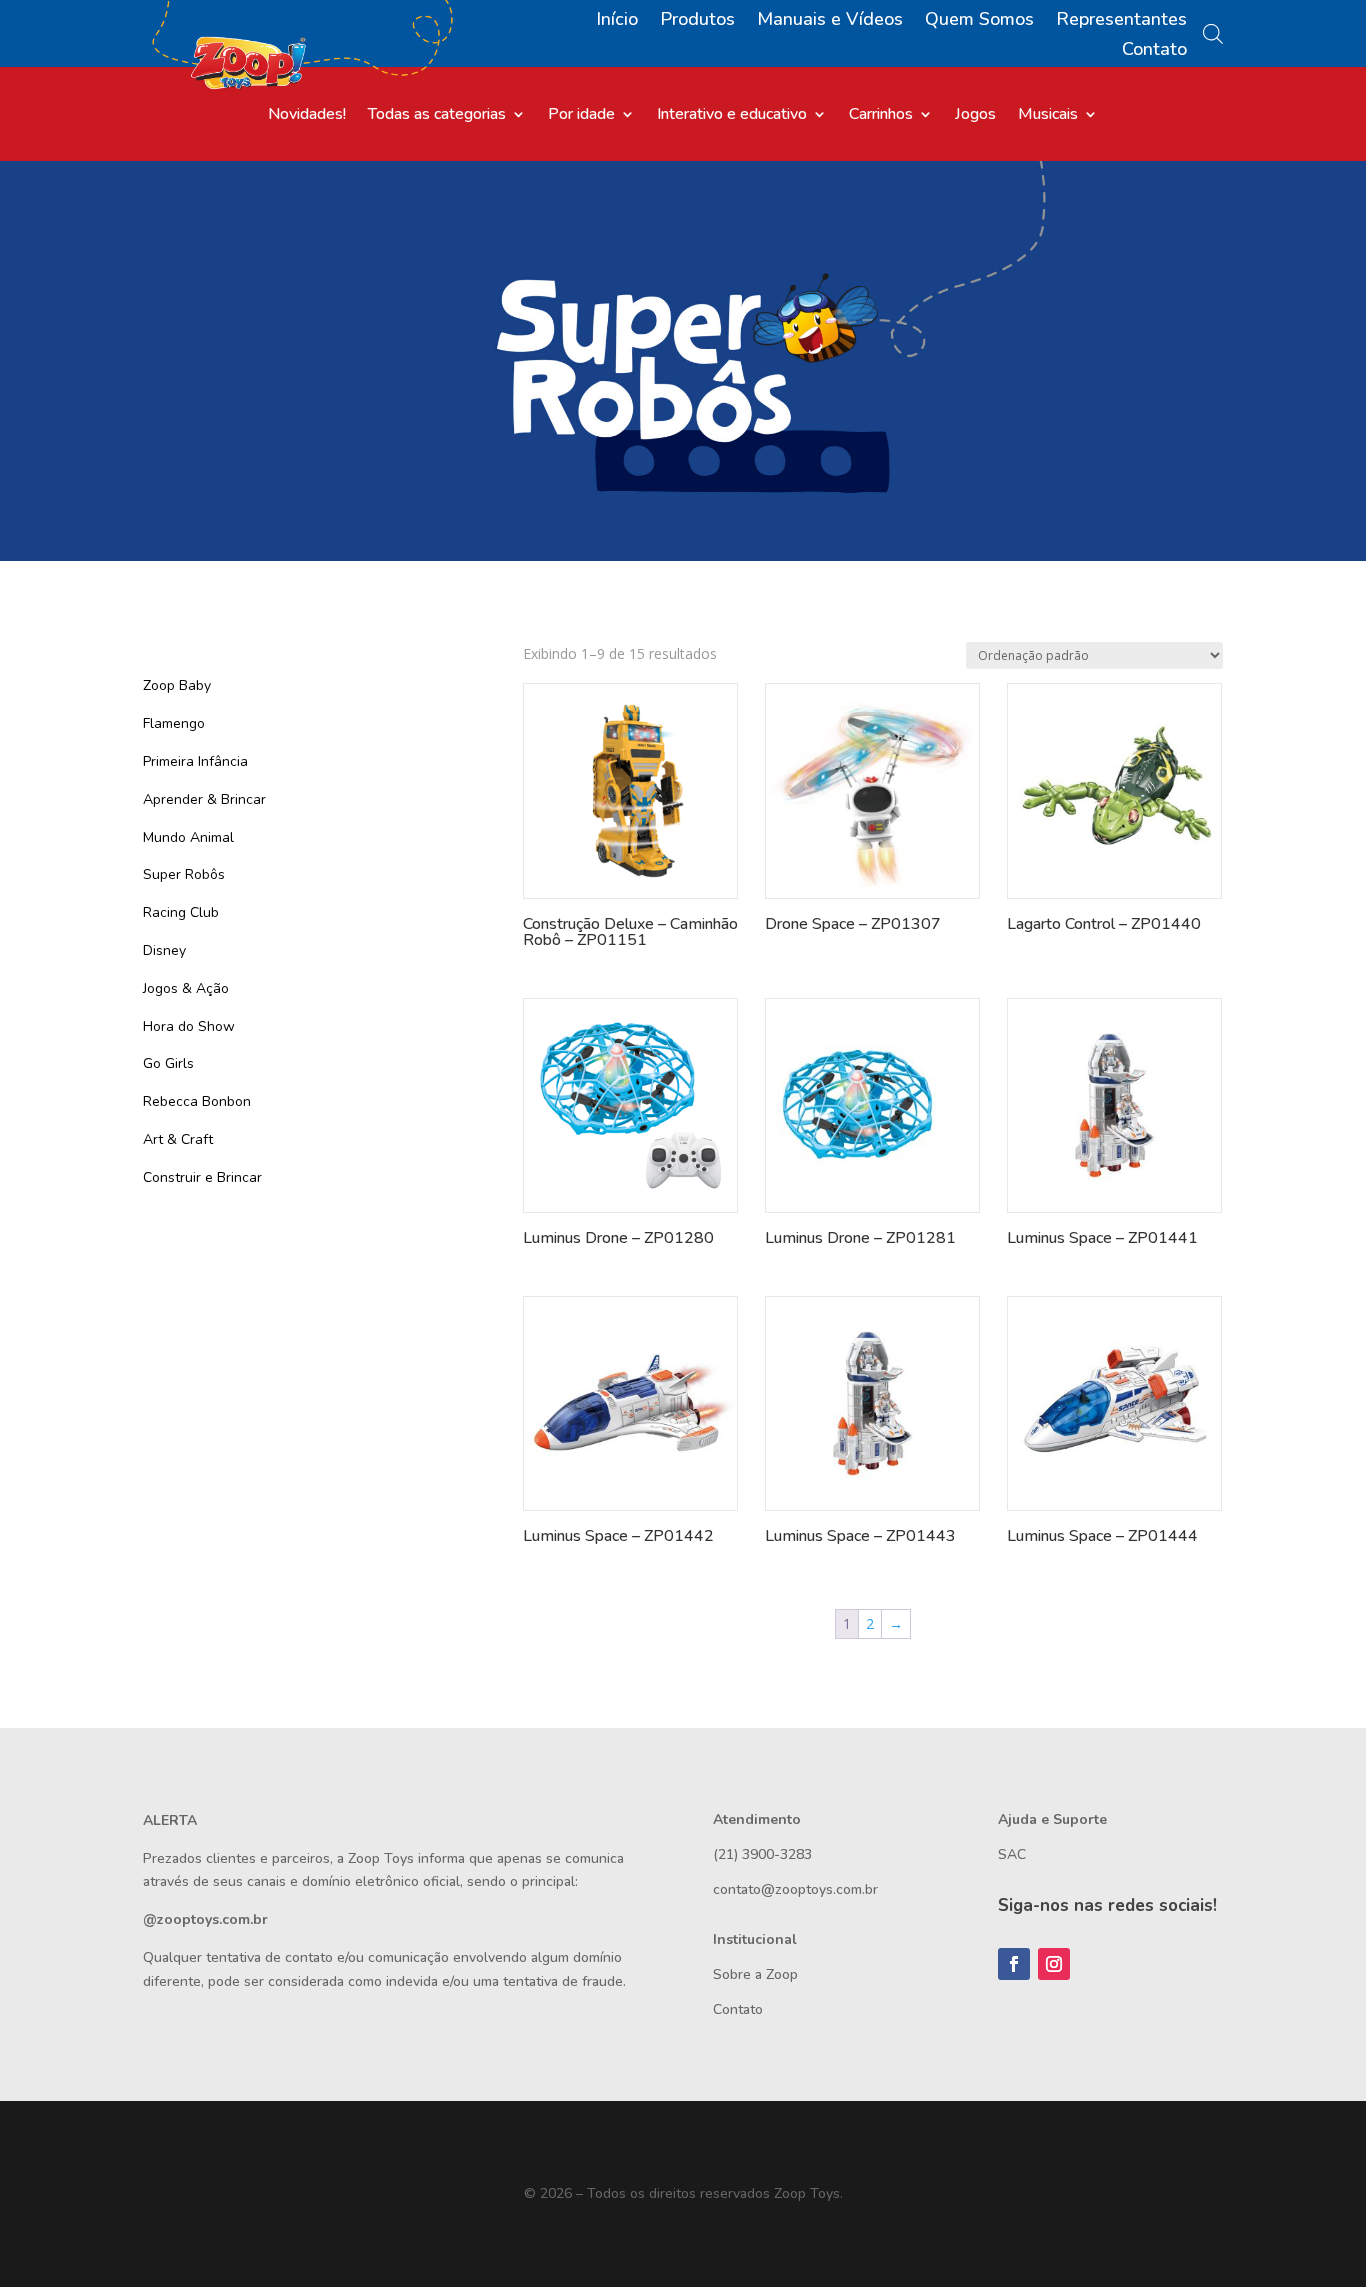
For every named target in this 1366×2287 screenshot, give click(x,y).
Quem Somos (979, 21)
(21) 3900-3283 (762, 1854)
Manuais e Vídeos (830, 21)
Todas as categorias (437, 116)
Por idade (581, 116)
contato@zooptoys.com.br (795, 1889)
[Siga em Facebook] (1014, 1964)
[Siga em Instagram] (1054, 1964)
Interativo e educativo (732, 116)
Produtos (697, 21)
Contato (1154, 51)
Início (617, 21)
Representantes (1121, 21)
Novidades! (307, 116)
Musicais (1048, 116)
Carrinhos (881, 116)
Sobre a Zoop (755, 1974)
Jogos (975, 116)
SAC (1012, 1854)
